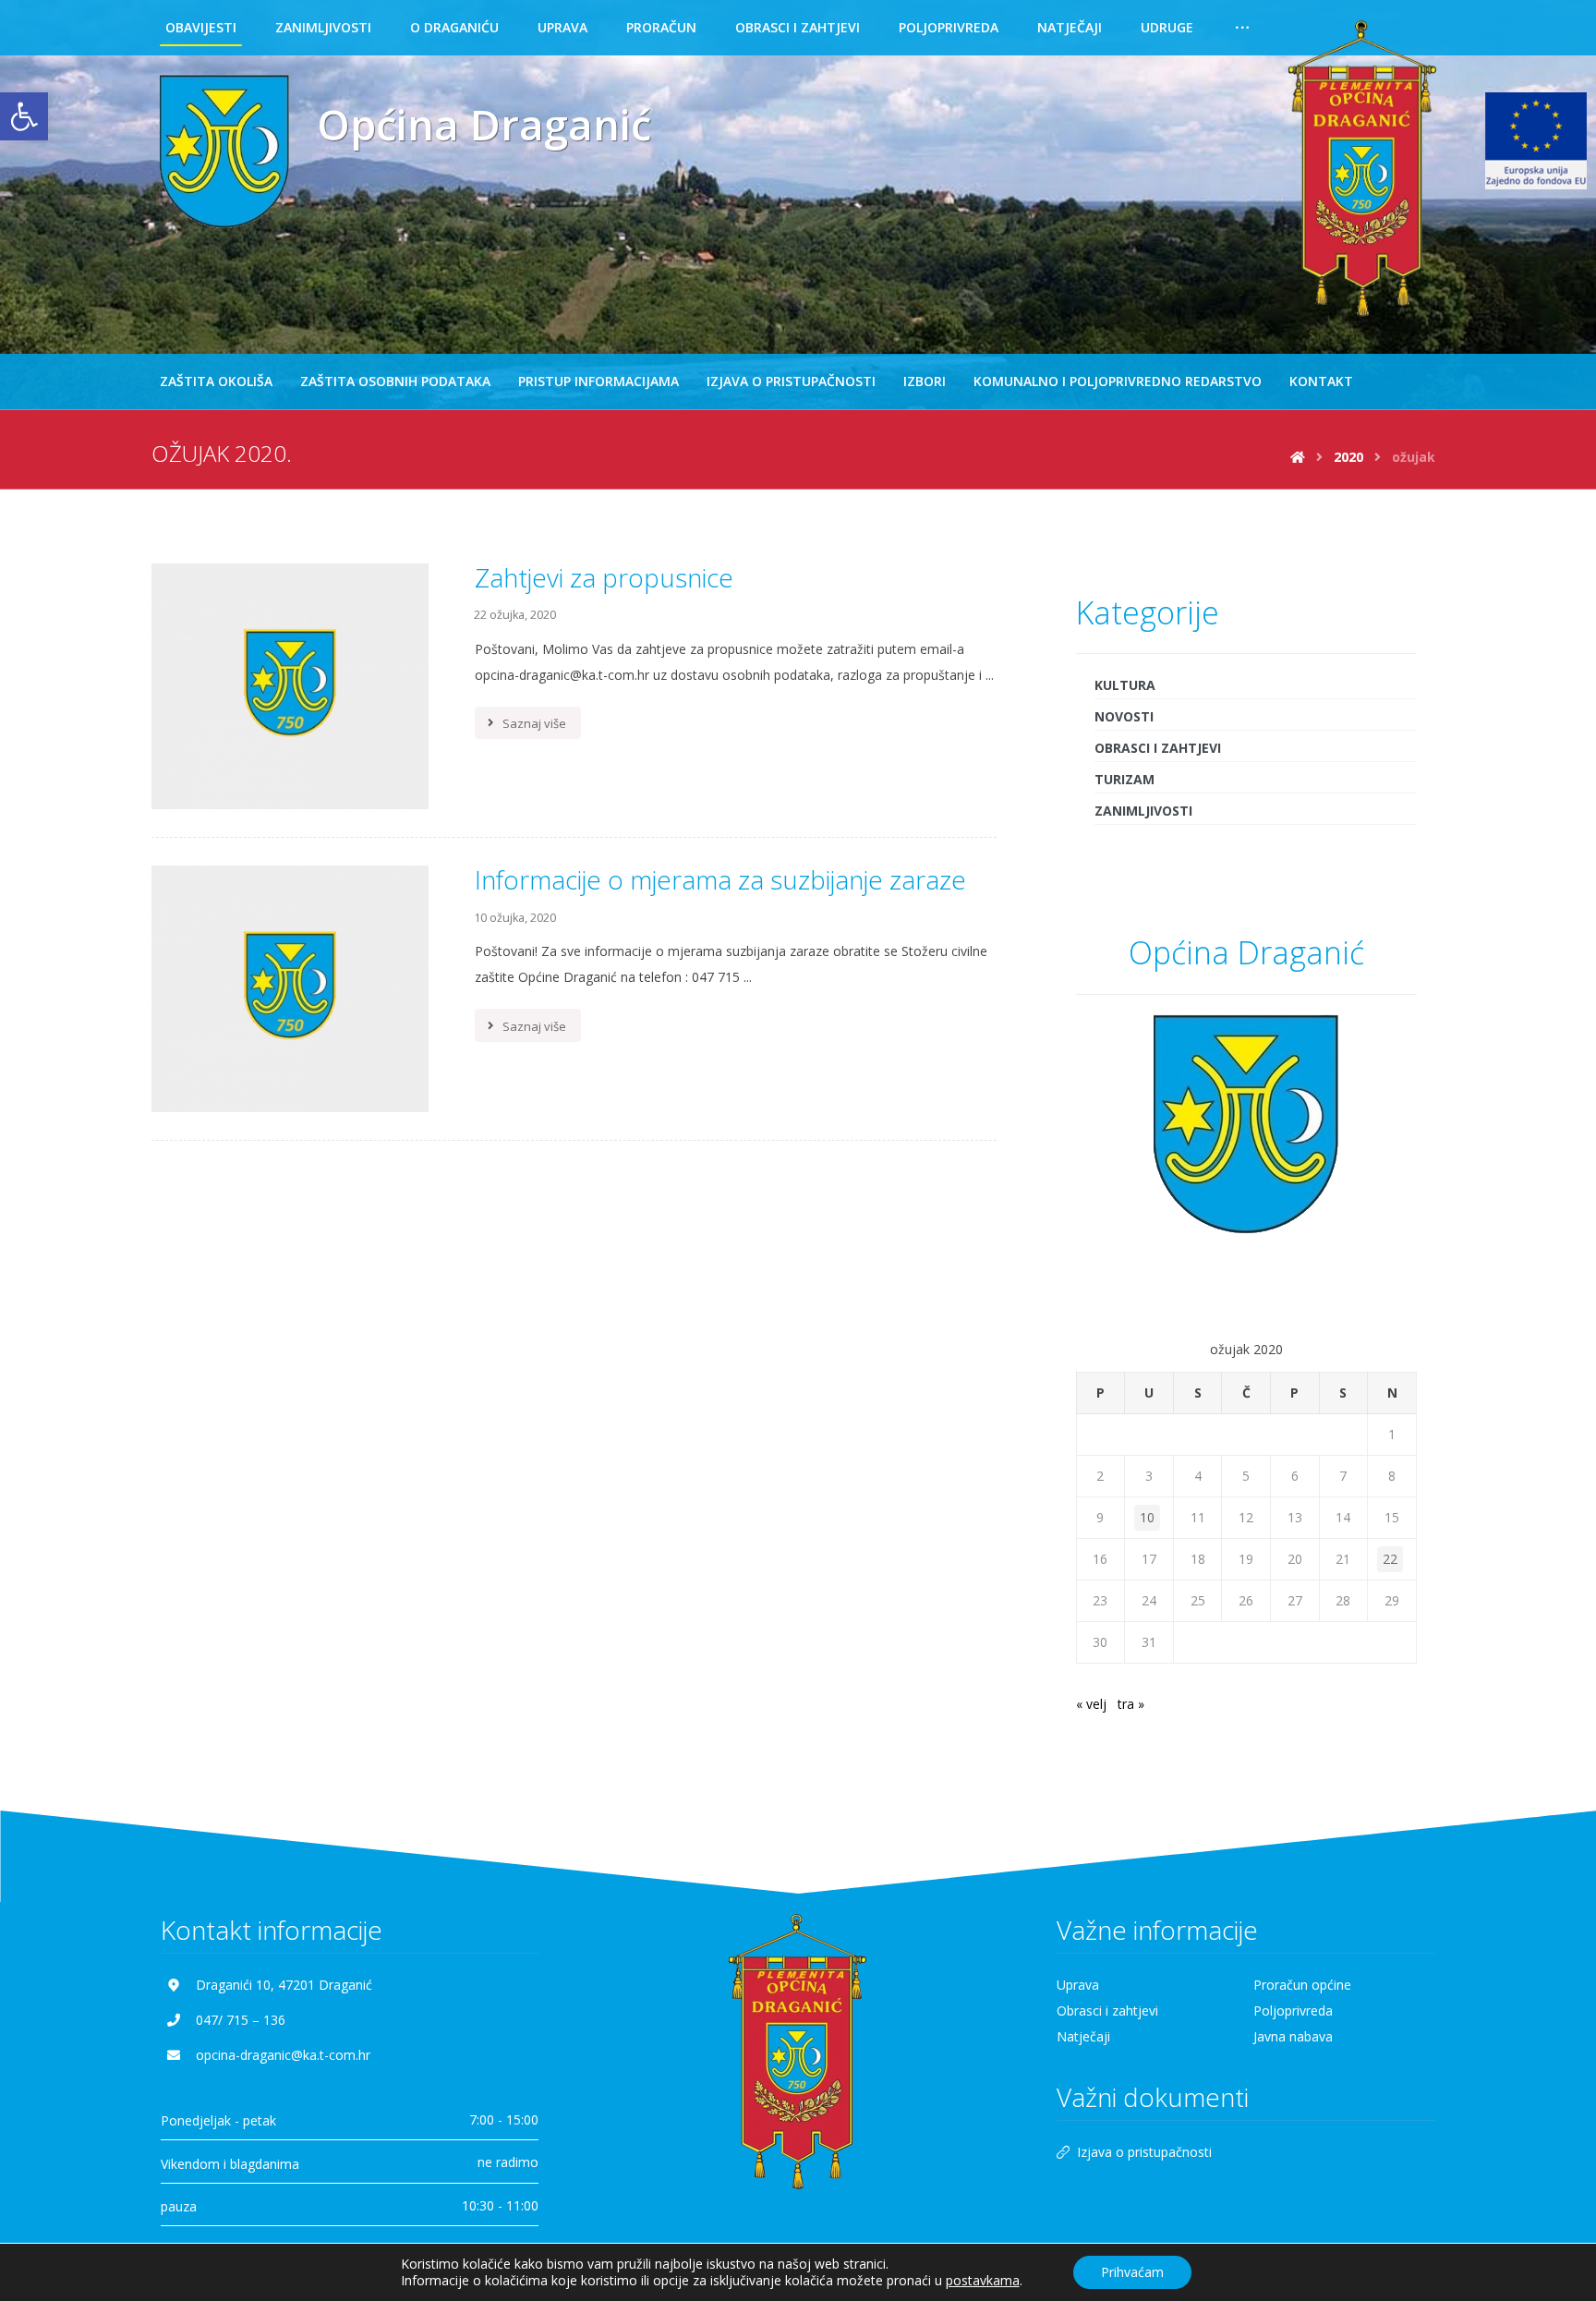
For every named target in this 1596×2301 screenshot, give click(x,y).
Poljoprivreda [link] (1293, 2010)
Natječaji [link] (1083, 2036)
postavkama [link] (983, 2280)
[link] (24, 116)
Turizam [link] (1124, 779)
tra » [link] (1131, 1704)
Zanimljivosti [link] (1143, 811)
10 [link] (1147, 1517)
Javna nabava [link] (1293, 2036)
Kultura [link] (1125, 685)
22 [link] (1390, 1559)
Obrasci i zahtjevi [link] (1158, 748)
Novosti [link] (1124, 716)
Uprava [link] (1078, 1985)
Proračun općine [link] (1302, 1985)
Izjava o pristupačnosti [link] (1144, 2152)
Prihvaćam (1132, 2272)
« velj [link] (1091, 1704)
